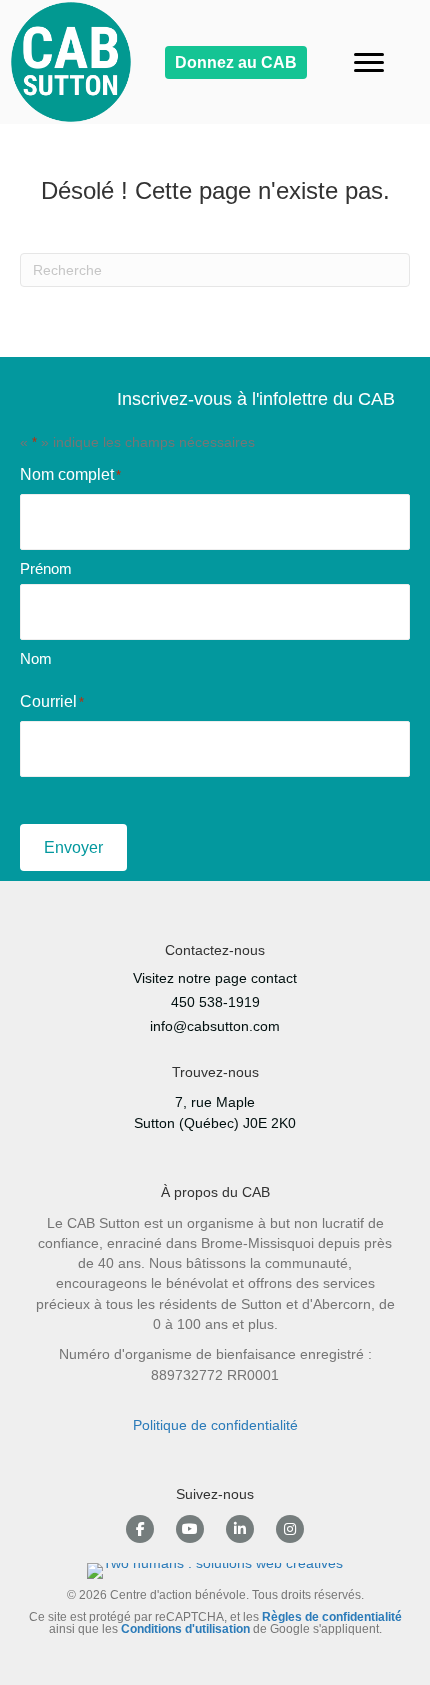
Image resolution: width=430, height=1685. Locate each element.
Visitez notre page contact (215, 978)
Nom (36, 658)
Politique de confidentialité (215, 1425)
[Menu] (369, 63)
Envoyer (73, 847)
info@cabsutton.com (215, 1026)
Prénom (46, 568)
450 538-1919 (215, 1002)
